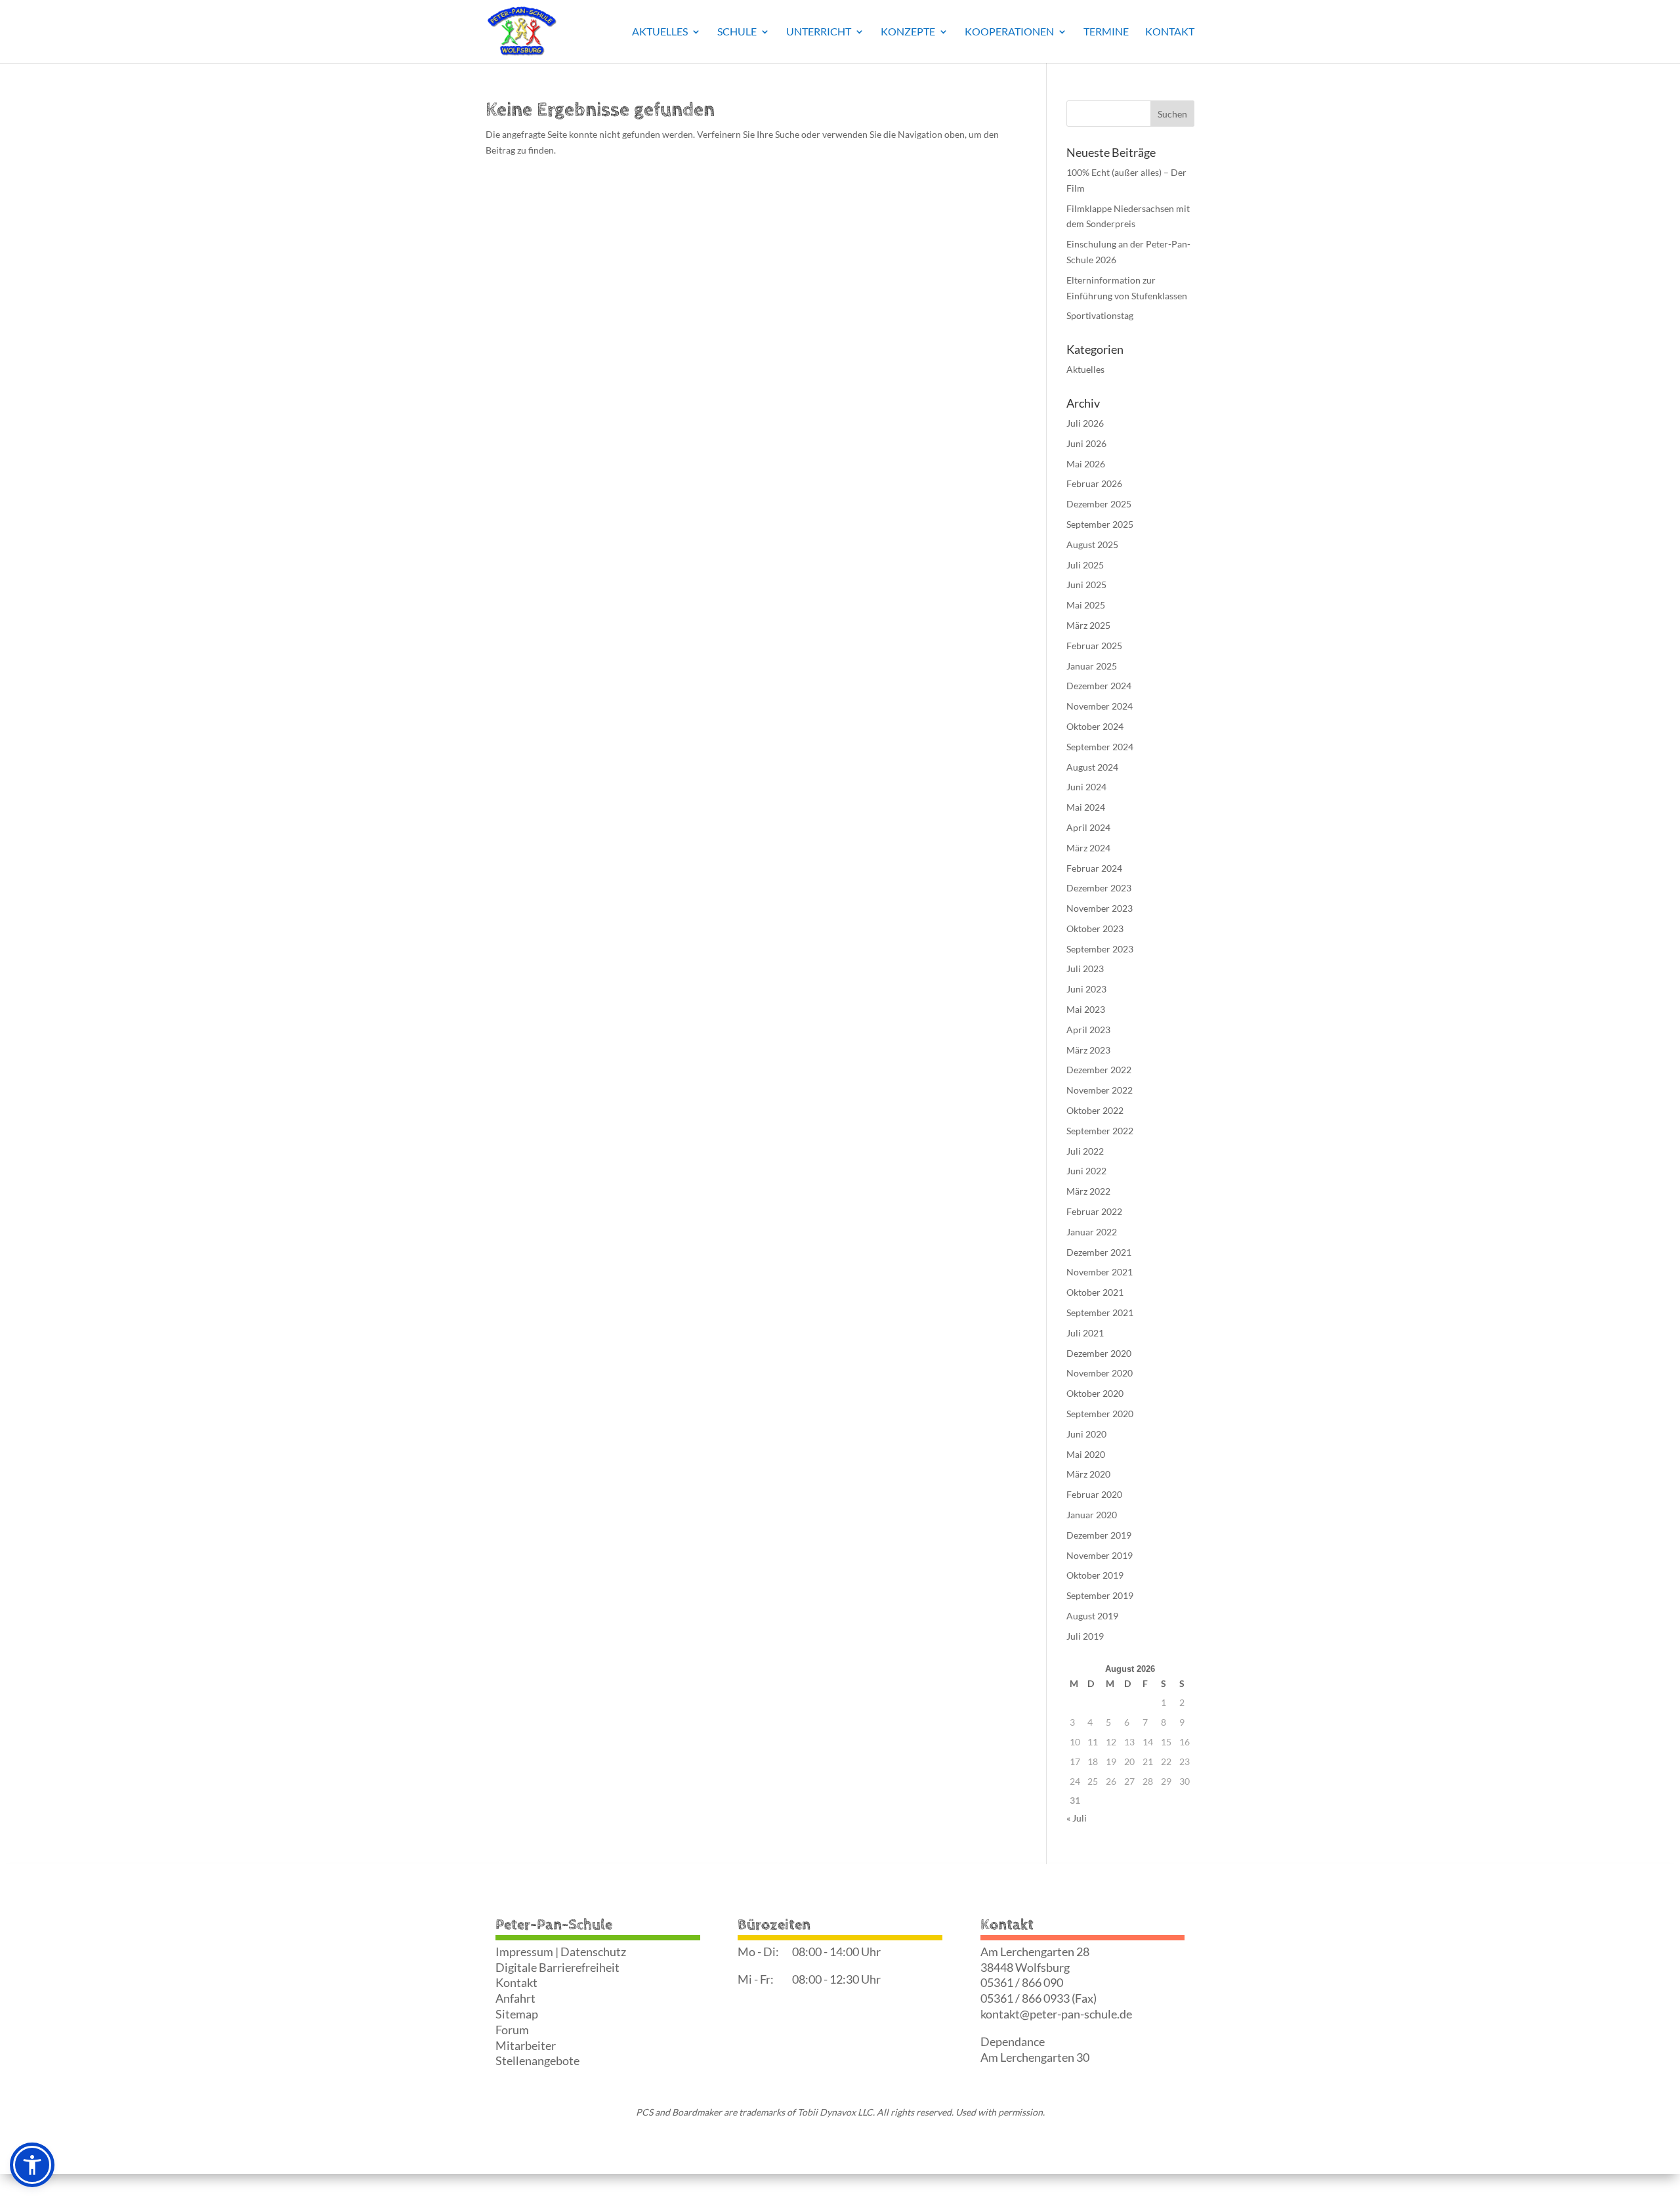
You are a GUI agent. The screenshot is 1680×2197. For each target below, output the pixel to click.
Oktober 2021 (1095, 1292)
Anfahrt (515, 1998)
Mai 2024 (1086, 807)
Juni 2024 (1086, 787)
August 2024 (1092, 767)
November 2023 (1100, 908)
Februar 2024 (1094, 868)
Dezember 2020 (1099, 1353)
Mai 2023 (1086, 1009)
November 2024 (1100, 706)
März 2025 (1088, 625)
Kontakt (1170, 32)
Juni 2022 (1086, 1171)
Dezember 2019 (1099, 1535)
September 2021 (1100, 1312)
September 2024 (1100, 747)
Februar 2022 (1094, 1211)
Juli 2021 (1085, 1333)
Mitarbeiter (526, 2045)
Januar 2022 (1092, 1232)
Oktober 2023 (1095, 928)
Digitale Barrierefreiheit (557, 1967)
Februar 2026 (1094, 483)
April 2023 (1088, 1030)
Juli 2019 (1085, 1636)
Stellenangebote (537, 2060)
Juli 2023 (1085, 969)
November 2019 (1100, 1555)
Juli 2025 (1085, 565)
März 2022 (1088, 1191)
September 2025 (1100, 524)
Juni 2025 (1086, 585)
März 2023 (1088, 1050)
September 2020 (1100, 1414)
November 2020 (1100, 1373)
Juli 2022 (1085, 1151)
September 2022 (1100, 1131)
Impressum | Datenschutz (561, 1952)
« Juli (1077, 1818)
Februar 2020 (1094, 1494)
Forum (512, 2030)
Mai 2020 (1086, 1454)
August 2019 (1092, 1616)
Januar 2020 (1092, 1515)
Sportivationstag (1100, 315)
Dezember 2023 (1099, 888)
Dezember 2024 (1099, 686)
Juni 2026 (1086, 443)
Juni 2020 (1086, 1434)
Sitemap (517, 2014)
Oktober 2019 (1095, 1575)
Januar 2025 (1092, 666)
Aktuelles (660, 32)
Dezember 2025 (1099, 504)
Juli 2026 (1085, 423)
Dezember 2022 (1099, 1070)
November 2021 (1100, 1272)
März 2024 (1088, 848)
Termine (1106, 32)
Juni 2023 (1086, 989)
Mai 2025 (1086, 605)
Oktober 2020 (1095, 1393)
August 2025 (1092, 544)
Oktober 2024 (1095, 726)
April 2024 (1088, 827)
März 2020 (1088, 1474)
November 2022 (1100, 1090)
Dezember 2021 (1099, 1252)
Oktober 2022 (1095, 1110)
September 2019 (1100, 1595)
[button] (32, 2165)
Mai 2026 (1086, 464)
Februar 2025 (1094, 646)
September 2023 (1100, 949)
